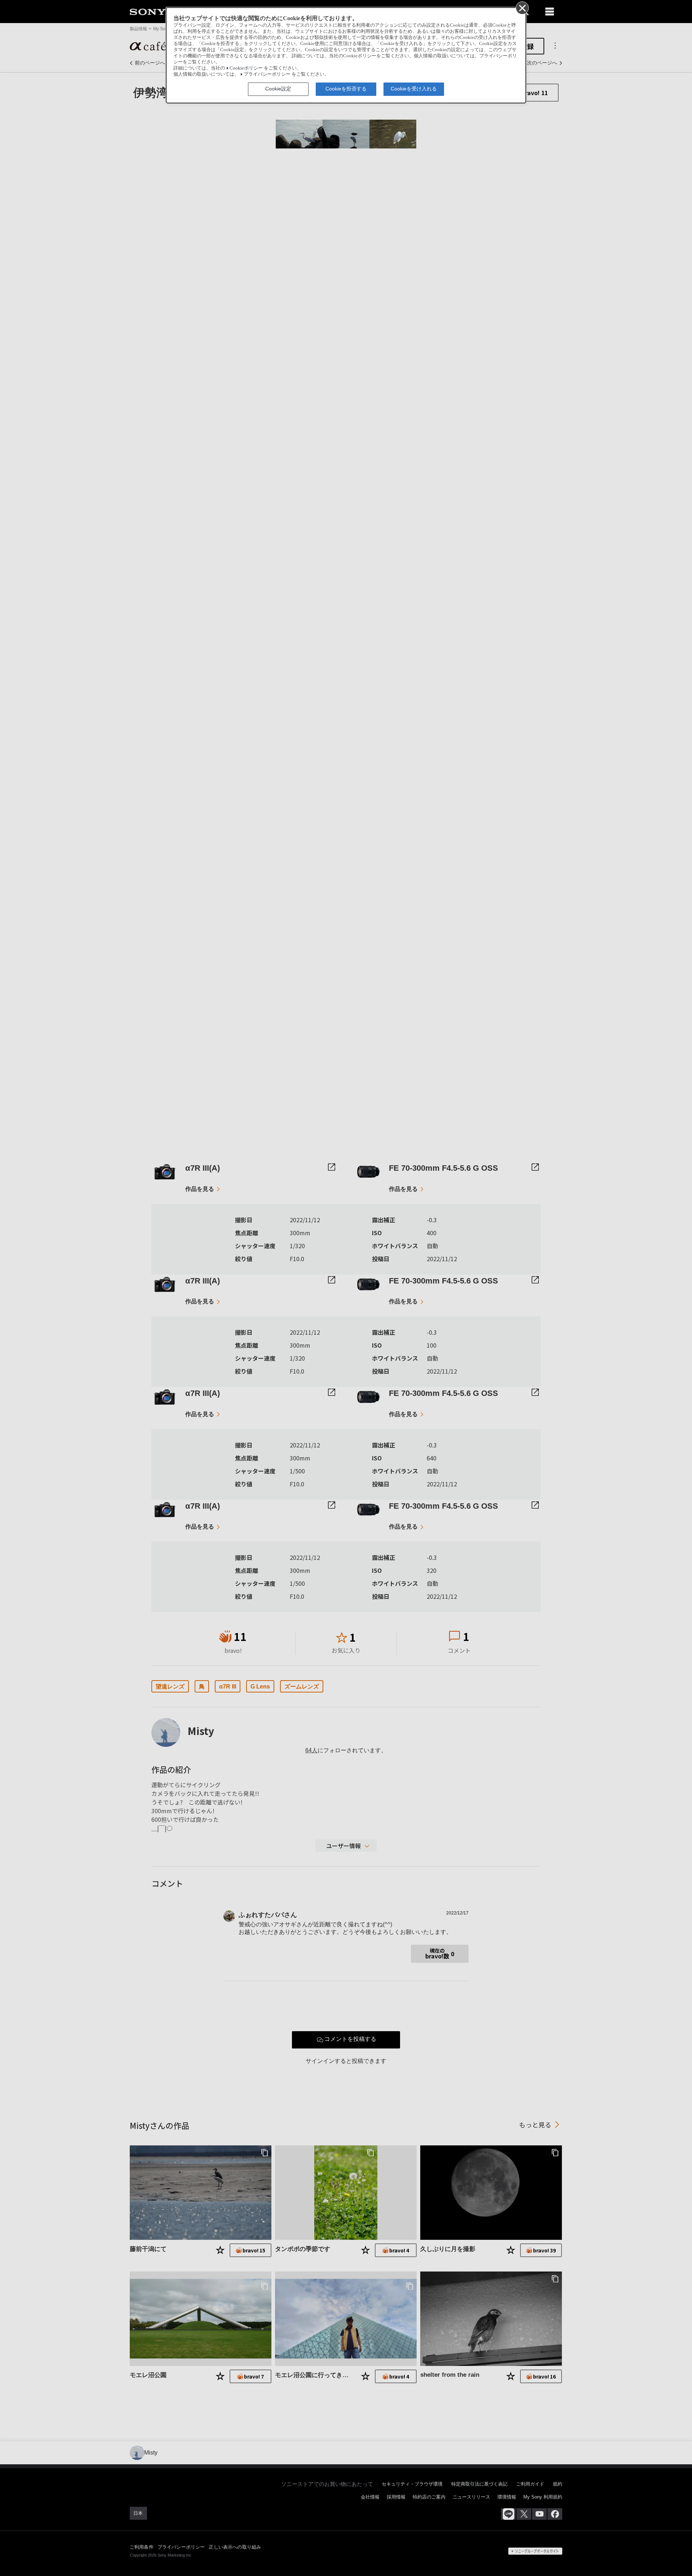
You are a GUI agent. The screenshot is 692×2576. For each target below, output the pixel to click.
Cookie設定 (278, 89)
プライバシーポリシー (267, 74)
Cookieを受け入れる (414, 89)
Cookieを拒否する (346, 89)
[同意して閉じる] (522, 8)
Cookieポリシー (246, 68)
